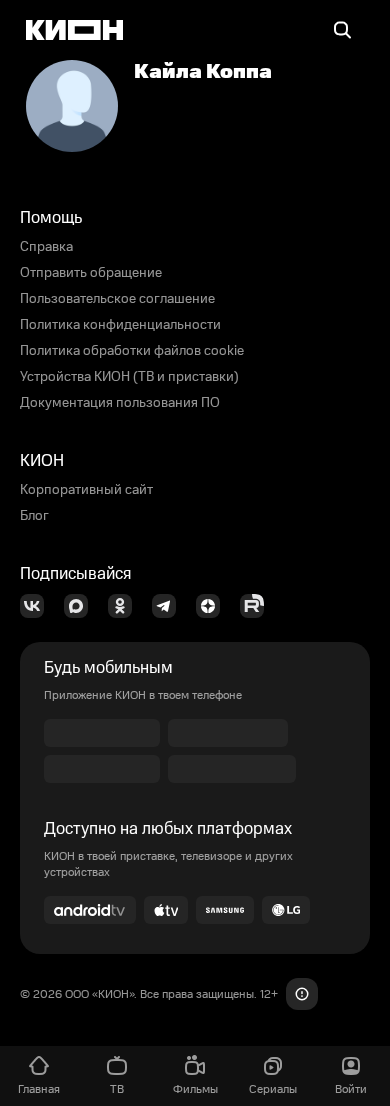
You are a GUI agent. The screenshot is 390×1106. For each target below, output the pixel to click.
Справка (46, 247)
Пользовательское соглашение (117, 299)
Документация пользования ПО (120, 403)
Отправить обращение (91, 273)
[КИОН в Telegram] (170, 606)
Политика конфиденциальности (120, 325)
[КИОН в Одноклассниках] (126, 606)
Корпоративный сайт (86, 490)
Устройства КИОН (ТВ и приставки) (129, 377)
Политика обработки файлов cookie (132, 351)
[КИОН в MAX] (82, 606)
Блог (34, 516)
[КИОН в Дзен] (214, 606)
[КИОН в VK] (38, 606)
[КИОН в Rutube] (258, 606)
